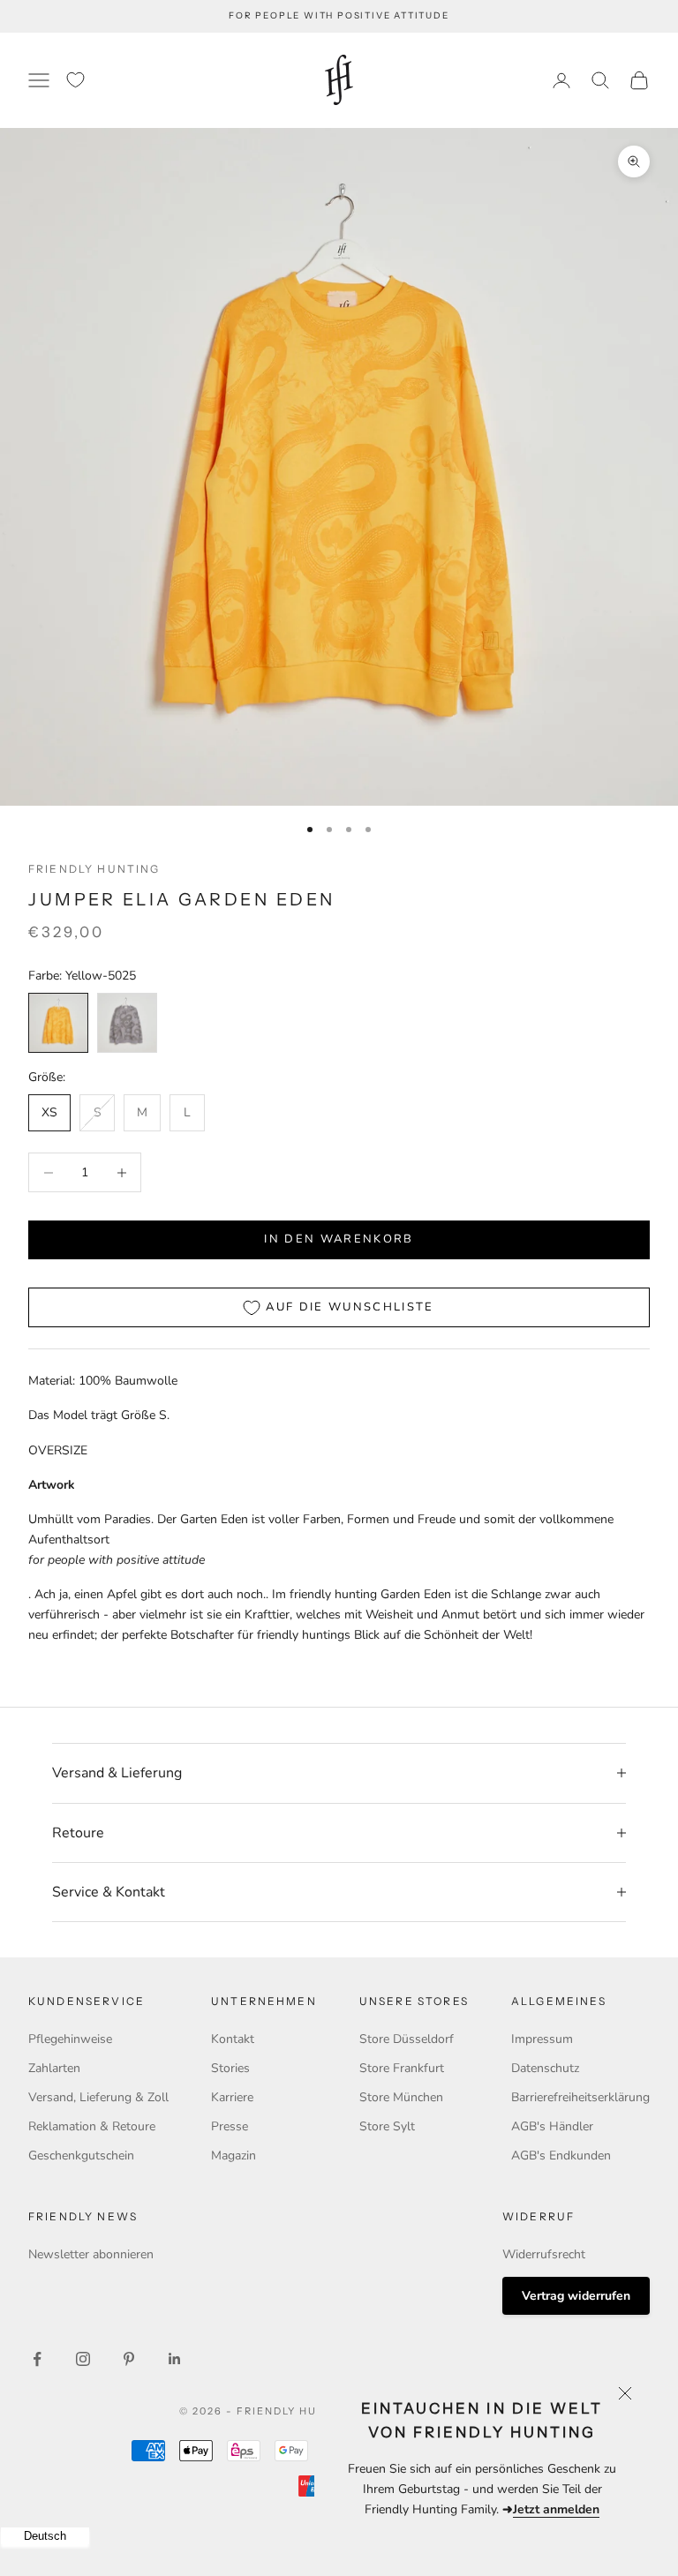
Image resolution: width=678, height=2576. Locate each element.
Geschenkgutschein (81, 2155)
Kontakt (233, 2039)
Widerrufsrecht (544, 2254)
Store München (401, 2097)
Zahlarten (54, 2068)
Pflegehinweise (70, 2039)
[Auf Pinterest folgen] (129, 2359)
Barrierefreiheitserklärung (580, 2097)
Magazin (234, 2155)
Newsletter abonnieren (91, 2254)
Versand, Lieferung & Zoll (98, 2097)
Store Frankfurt (402, 2068)
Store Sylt (387, 2126)
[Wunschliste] (75, 80)
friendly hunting (94, 869)
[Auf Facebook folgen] (37, 2359)
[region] (339, 467)
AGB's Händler (552, 2126)
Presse (230, 2126)
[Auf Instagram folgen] (83, 2359)
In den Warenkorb (339, 1239)
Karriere (232, 2097)
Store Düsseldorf (407, 2039)
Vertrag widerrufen (576, 2296)
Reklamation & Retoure (92, 2126)
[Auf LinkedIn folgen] (175, 2359)
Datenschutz (545, 2068)
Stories (230, 2068)
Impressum (542, 2039)
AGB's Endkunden (561, 2155)
